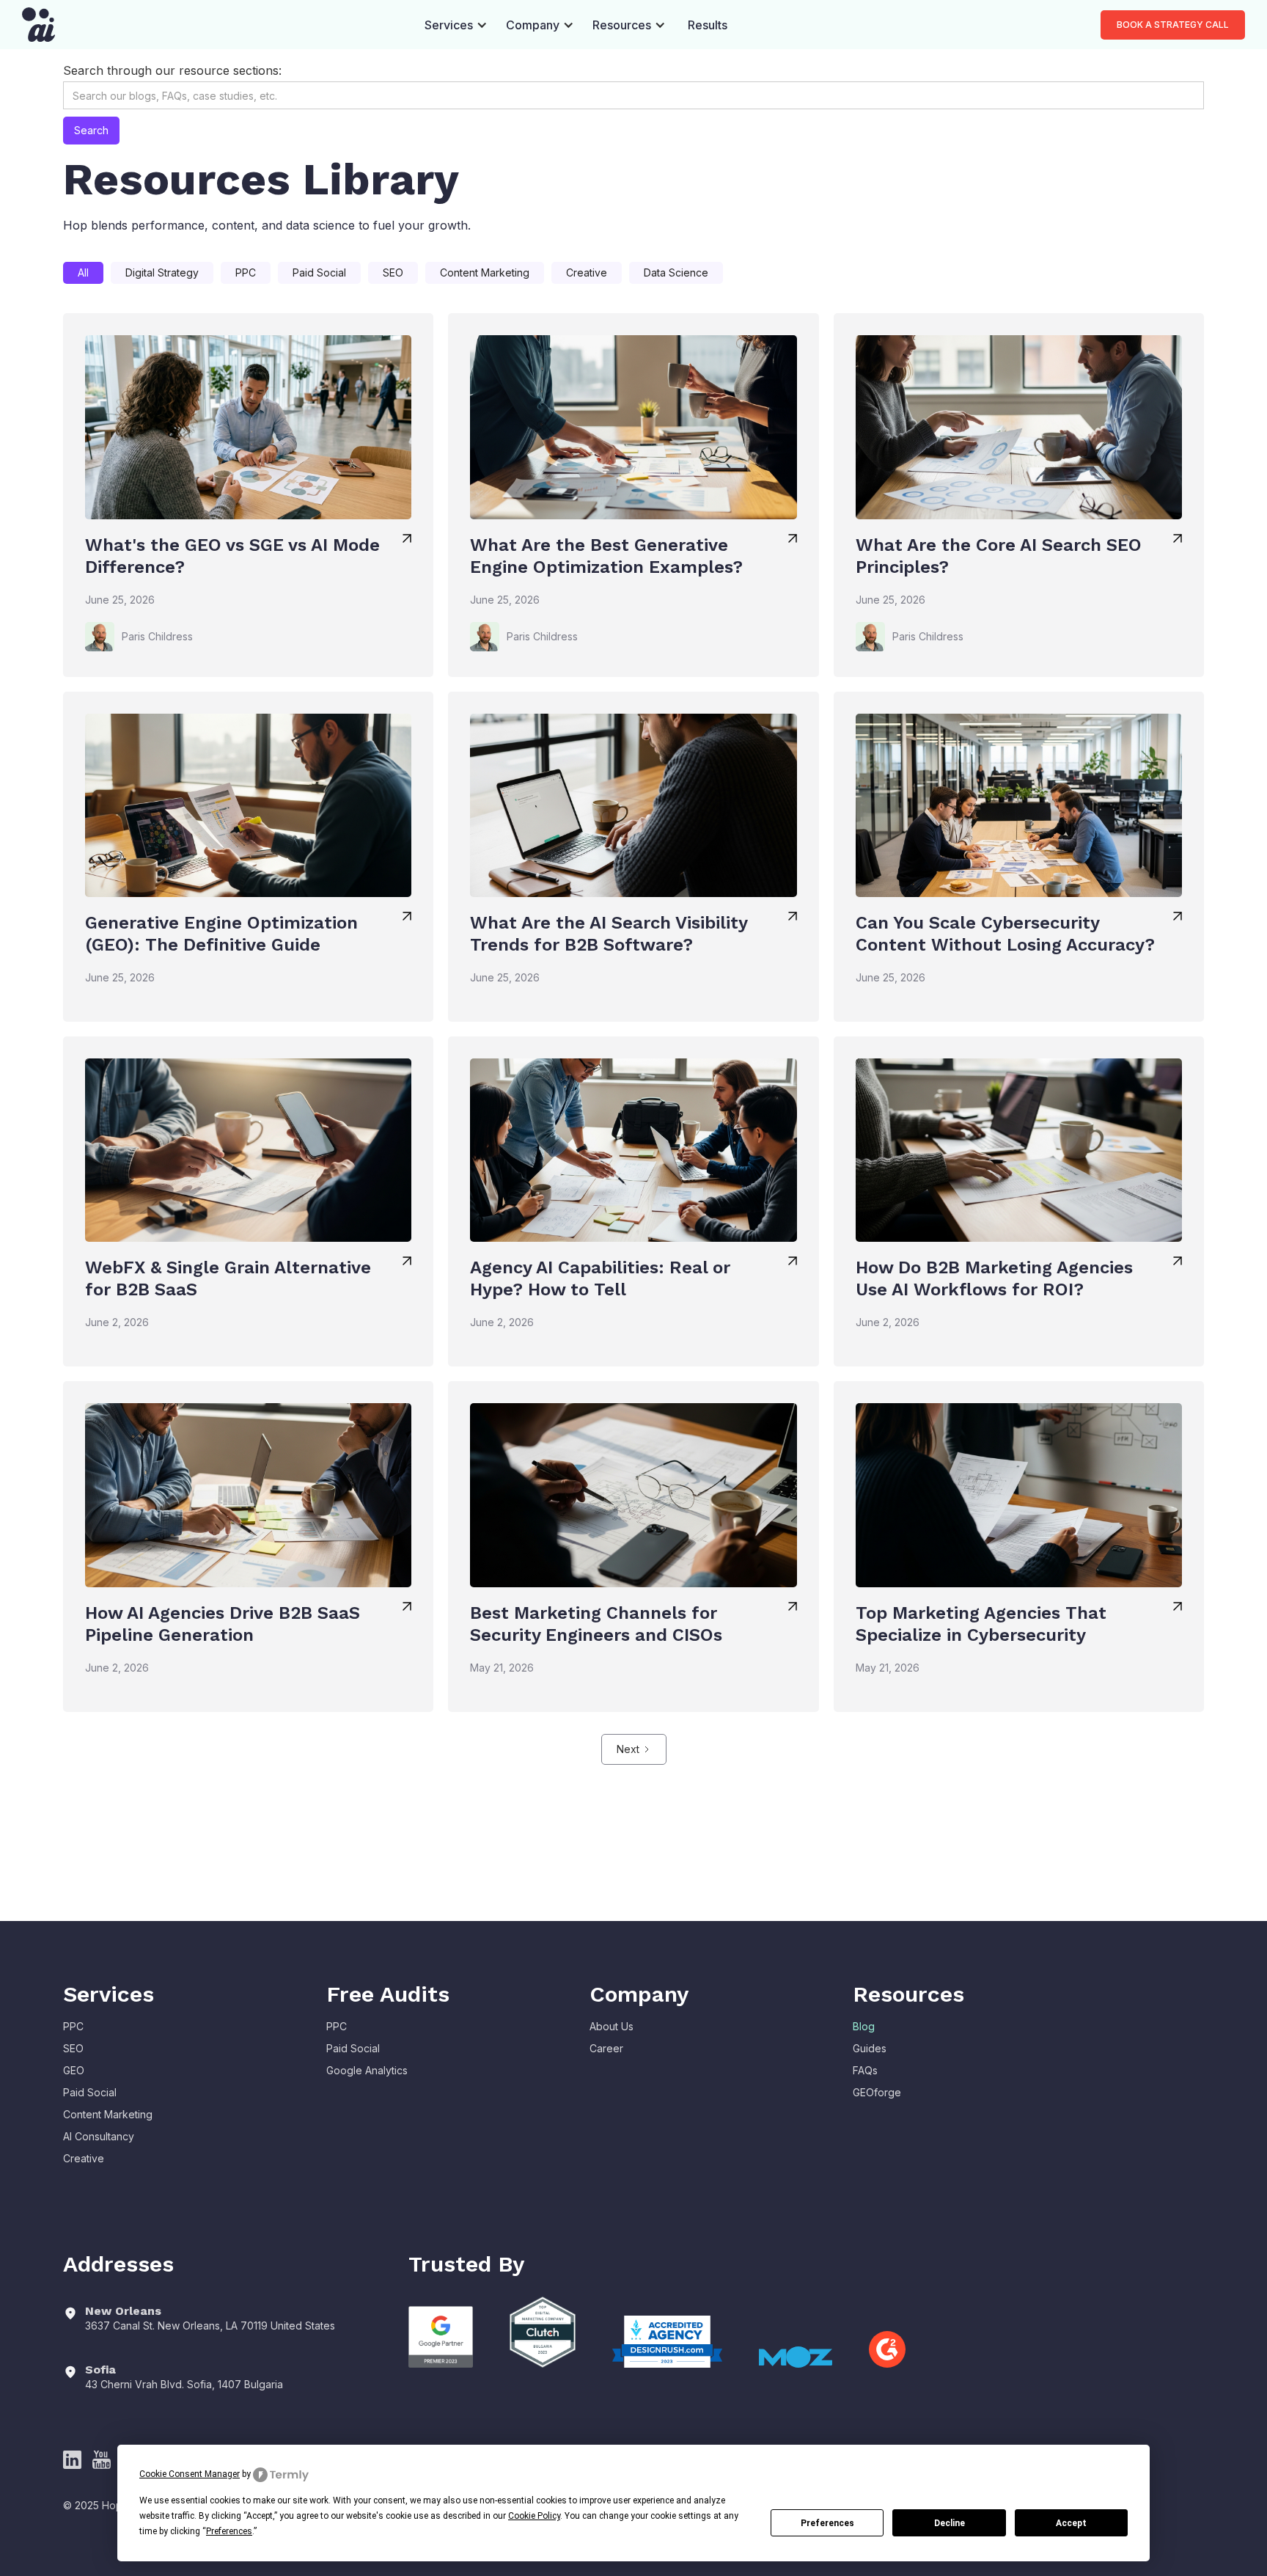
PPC (73, 2026)
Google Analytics (367, 2070)
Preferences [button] (229, 2531)
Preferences (827, 2523)
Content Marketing (108, 2114)
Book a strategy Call (1173, 25)
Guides (870, 2048)
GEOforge (877, 2092)
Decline (950, 2523)
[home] (38, 25)
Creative (84, 2158)
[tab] (83, 273)
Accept (1071, 2523)
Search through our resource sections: (172, 70)
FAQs (865, 2070)
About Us (612, 2026)
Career (606, 2048)
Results (708, 25)
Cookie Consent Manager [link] (190, 2474)
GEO (74, 2070)
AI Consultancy (99, 2136)
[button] (456, 25)
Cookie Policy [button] (534, 2516)
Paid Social (90, 2092)
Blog (864, 2026)
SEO (73, 2048)
